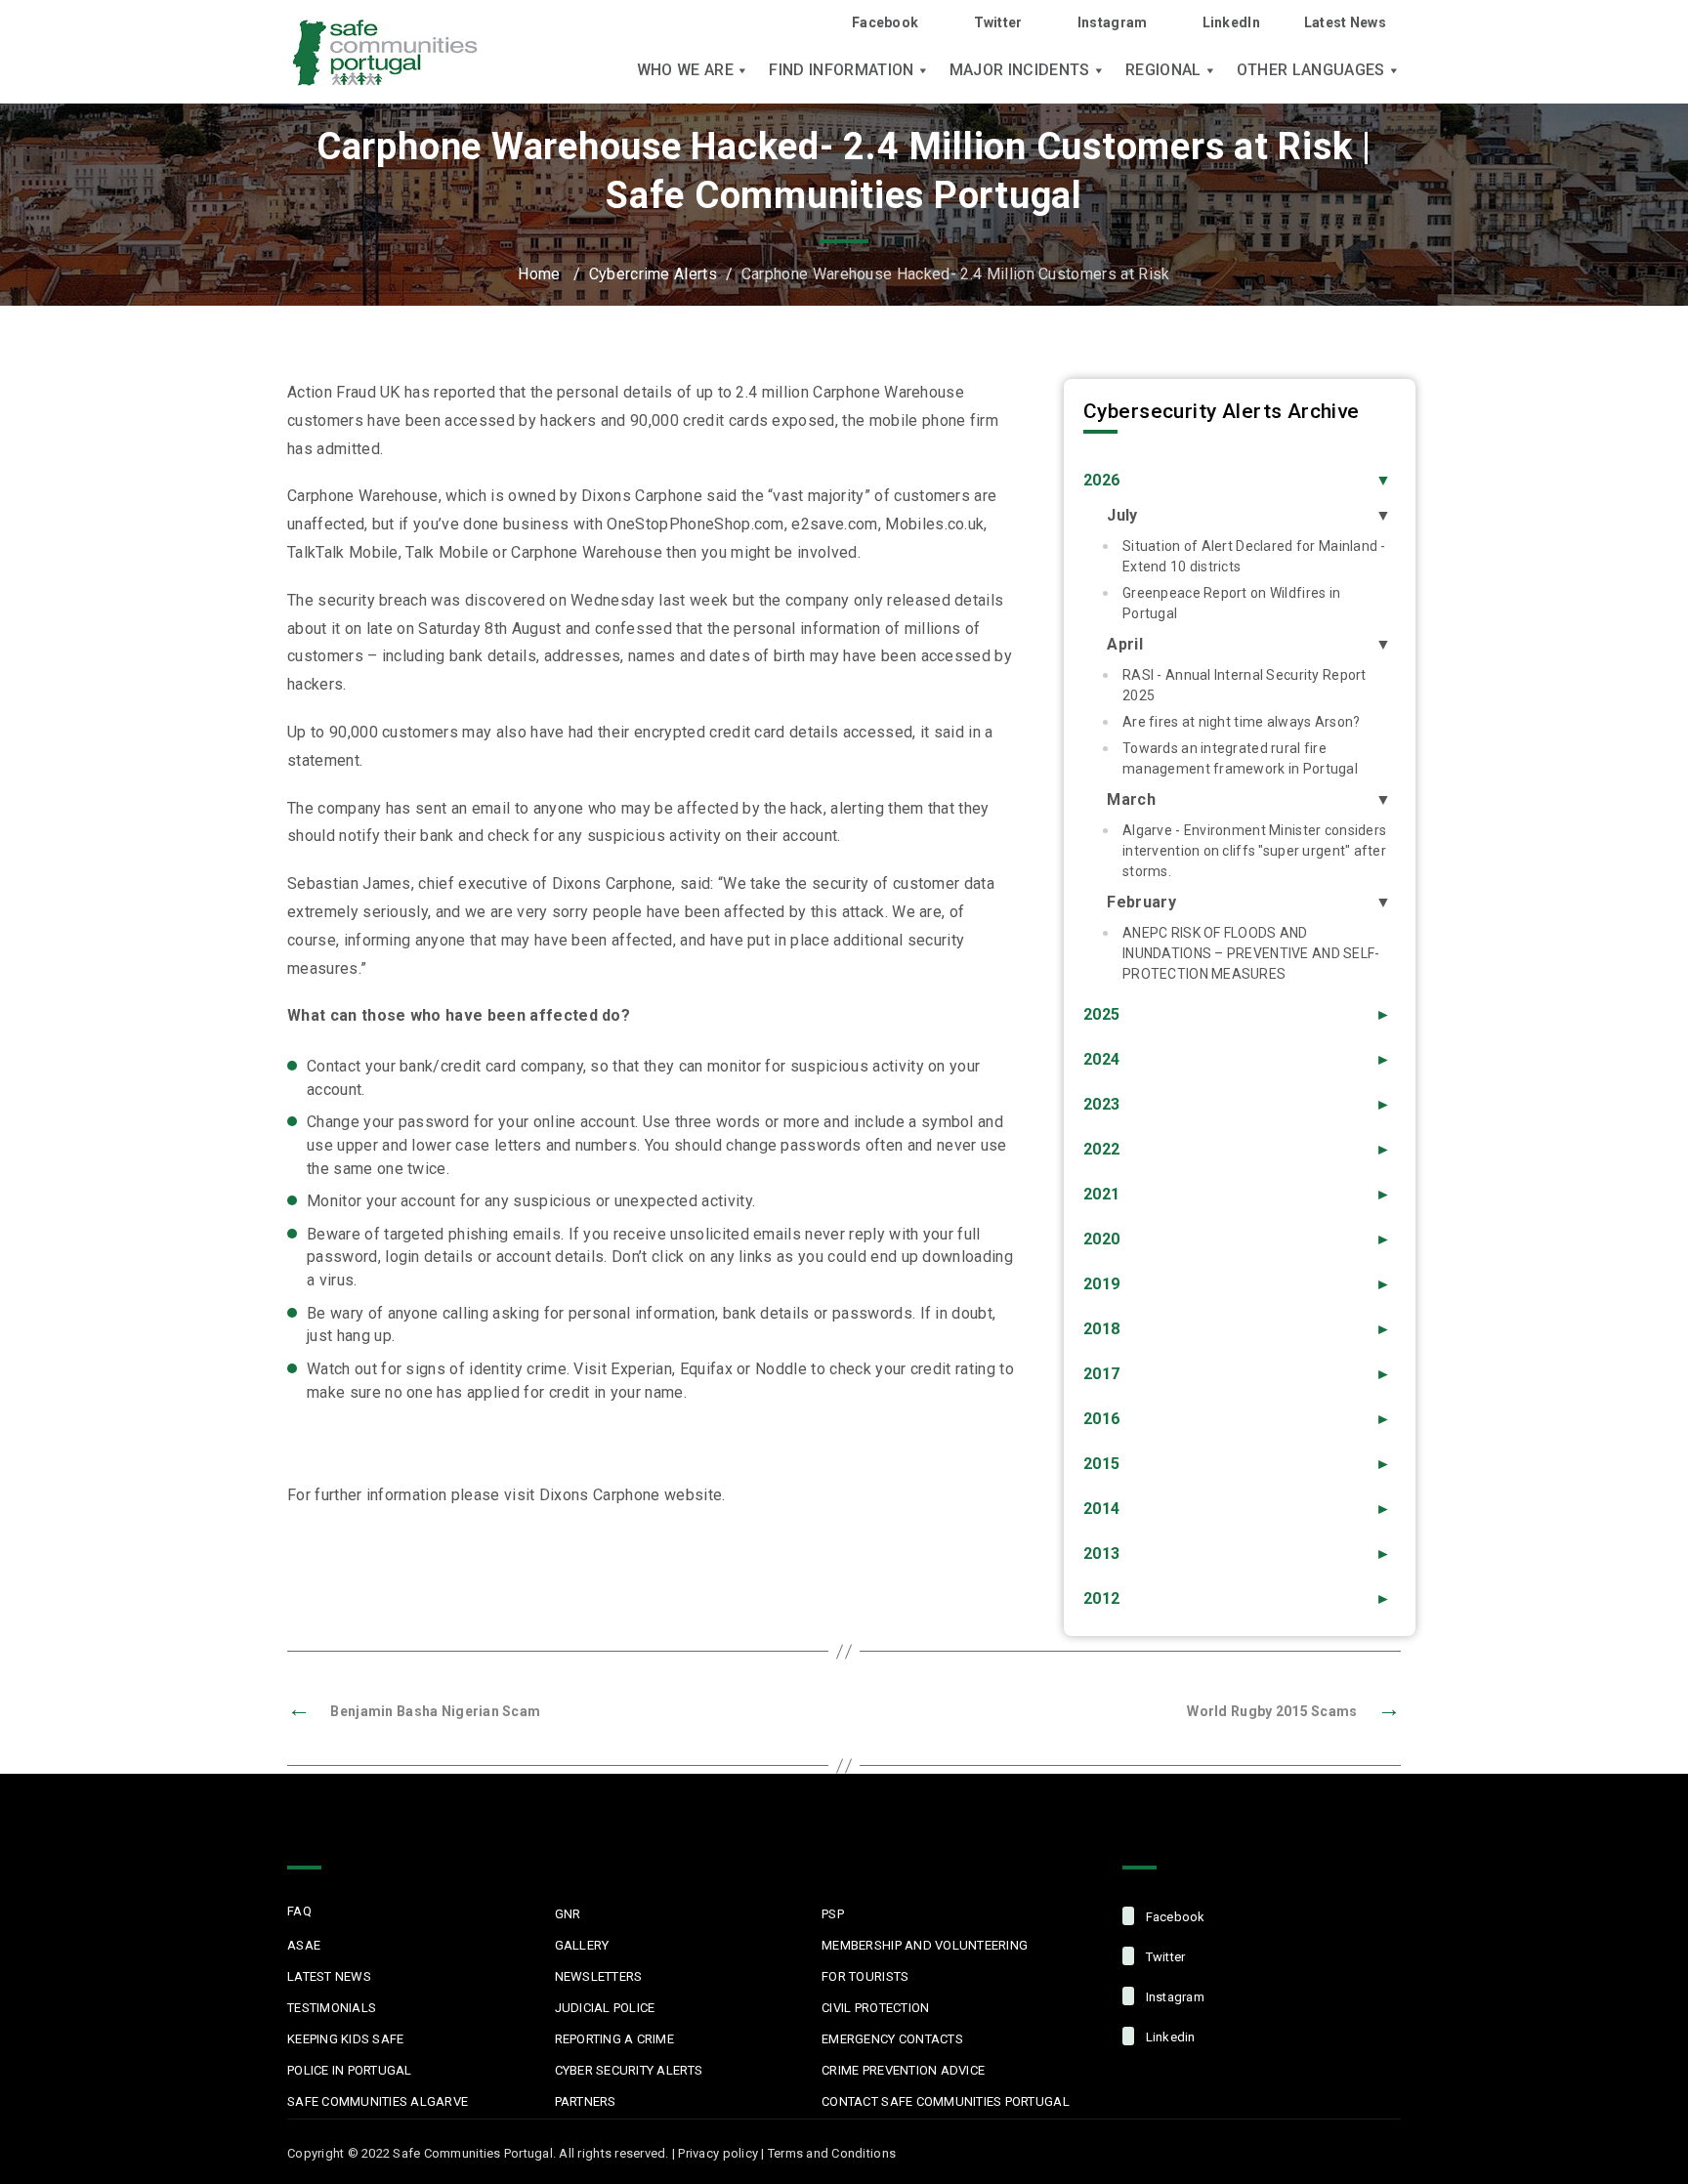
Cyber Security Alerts (629, 2070)
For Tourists (865, 1976)
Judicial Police (605, 2008)
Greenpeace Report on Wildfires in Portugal (1231, 603)
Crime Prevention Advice (903, 2070)
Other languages (1311, 70)
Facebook (885, 22)
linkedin (1168, 2037)
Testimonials (332, 2008)
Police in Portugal (350, 2070)
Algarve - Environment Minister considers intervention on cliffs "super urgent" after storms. (1254, 851)
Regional (1163, 70)
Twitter (998, 22)
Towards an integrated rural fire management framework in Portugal (1240, 758)
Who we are (685, 70)
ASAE (304, 1945)
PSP (833, 1914)
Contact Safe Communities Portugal (946, 2101)
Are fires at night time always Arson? (1241, 722)
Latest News (1345, 22)
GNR (568, 1914)
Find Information (841, 70)
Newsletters (599, 1976)
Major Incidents (1020, 70)
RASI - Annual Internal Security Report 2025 (1245, 685)
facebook (1173, 1917)
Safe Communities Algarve (378, 2101)
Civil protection (875, 2008)
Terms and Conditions (832, 2153)
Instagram (1113, 22)
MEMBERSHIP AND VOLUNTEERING (925, 1945)
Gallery (582, 1945)
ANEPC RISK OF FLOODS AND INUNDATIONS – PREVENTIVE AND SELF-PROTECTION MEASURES (1251, 953)
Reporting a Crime (614, 2039)
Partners (586, 2101)
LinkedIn (1231, 22)
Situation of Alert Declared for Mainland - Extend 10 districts (1254, 556)
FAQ (299, 1911)
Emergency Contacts (892, 2039)
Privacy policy (718, 2153)
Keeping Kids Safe (345, 2039)
